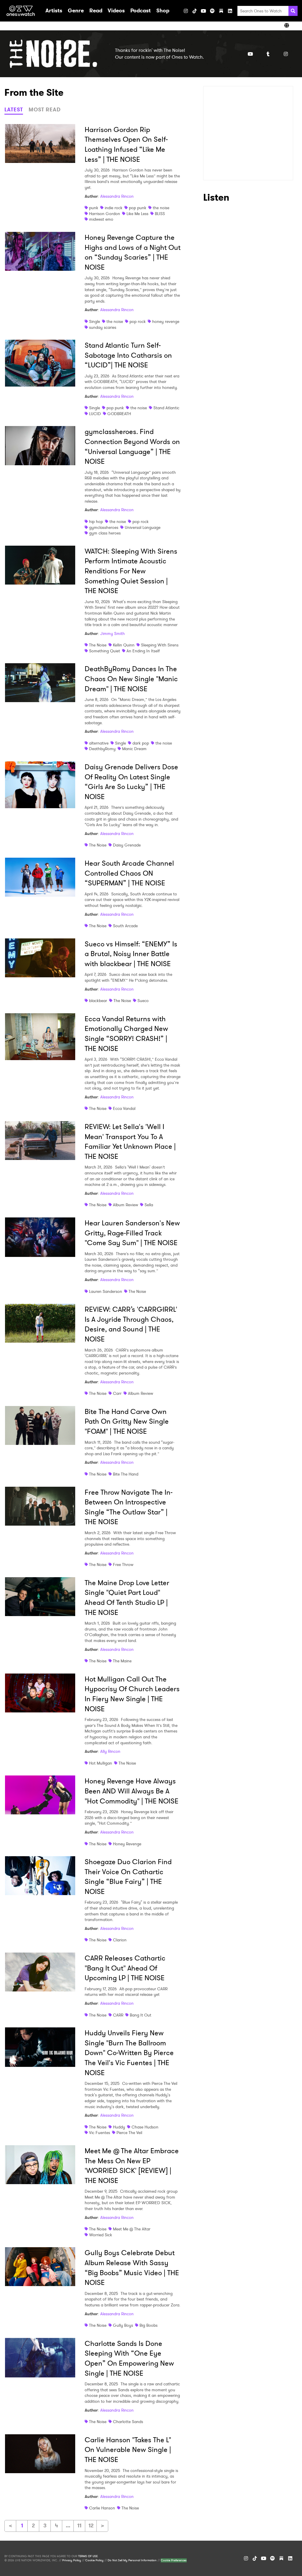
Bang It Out (141, 2015)
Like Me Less (137, 214)
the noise (161, 208)
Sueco (143, 1001)
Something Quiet (105, 651)
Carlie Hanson (102, 2508)
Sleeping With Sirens (160, 645)
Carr (117, 1393)
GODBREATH (119, 414)
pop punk (138, 208)
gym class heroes (105, 533)
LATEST (14, 110)
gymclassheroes (104, 527)
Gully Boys (123, 2325)
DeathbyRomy (102, 749)
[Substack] (221, 11)
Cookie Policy (94, 2560)
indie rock (114, 208)
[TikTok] (195, 11)
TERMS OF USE (88, 2556)
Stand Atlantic (166, 408)
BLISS (160, 214)
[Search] (293, 11)
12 (91, 2526)
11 (79, 2526)
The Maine (122, 1661)
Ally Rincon (110, 1751)
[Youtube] (250, 54)
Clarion (120, 1940)
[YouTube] (203, 11)
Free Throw (123, 1565)
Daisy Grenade (127, 845)
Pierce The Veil (129, 2133)
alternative (99, 743)
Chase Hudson (145, 2127)
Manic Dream (134, 749)
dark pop (141, 743)
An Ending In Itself (143, 651)
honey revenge (166, 321)
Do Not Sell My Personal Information (132, 2560)
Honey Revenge (127, 1844)
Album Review (125, 1205)
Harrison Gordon (105, 214)
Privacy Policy (72, 2560)
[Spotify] (212, 11)
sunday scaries (103, 327)
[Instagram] (186, 11)
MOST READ (45, 110)
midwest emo (101, 219)
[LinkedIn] (230, 11)
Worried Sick (101, 2235)
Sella (149, 1205)
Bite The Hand (126, 1474)
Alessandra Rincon (117, 196)
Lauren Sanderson (106, 1291)
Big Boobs (148, 2325)
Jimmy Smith (113, 633)
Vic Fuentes (100, 2133)
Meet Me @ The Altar (132, 2229)
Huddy (119, 2127)
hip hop (96, 522)
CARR (118, 2015)
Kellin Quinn (124, 645)
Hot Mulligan (101, 1763)
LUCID (95, 414)
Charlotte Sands (128, 2422)
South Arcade (125, 926)
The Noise (98, 645)
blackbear (98, 1001)
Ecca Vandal (124, 1108)
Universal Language (143, 527)
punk (94, 208)
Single (95, 321)
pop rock (138, 321)
